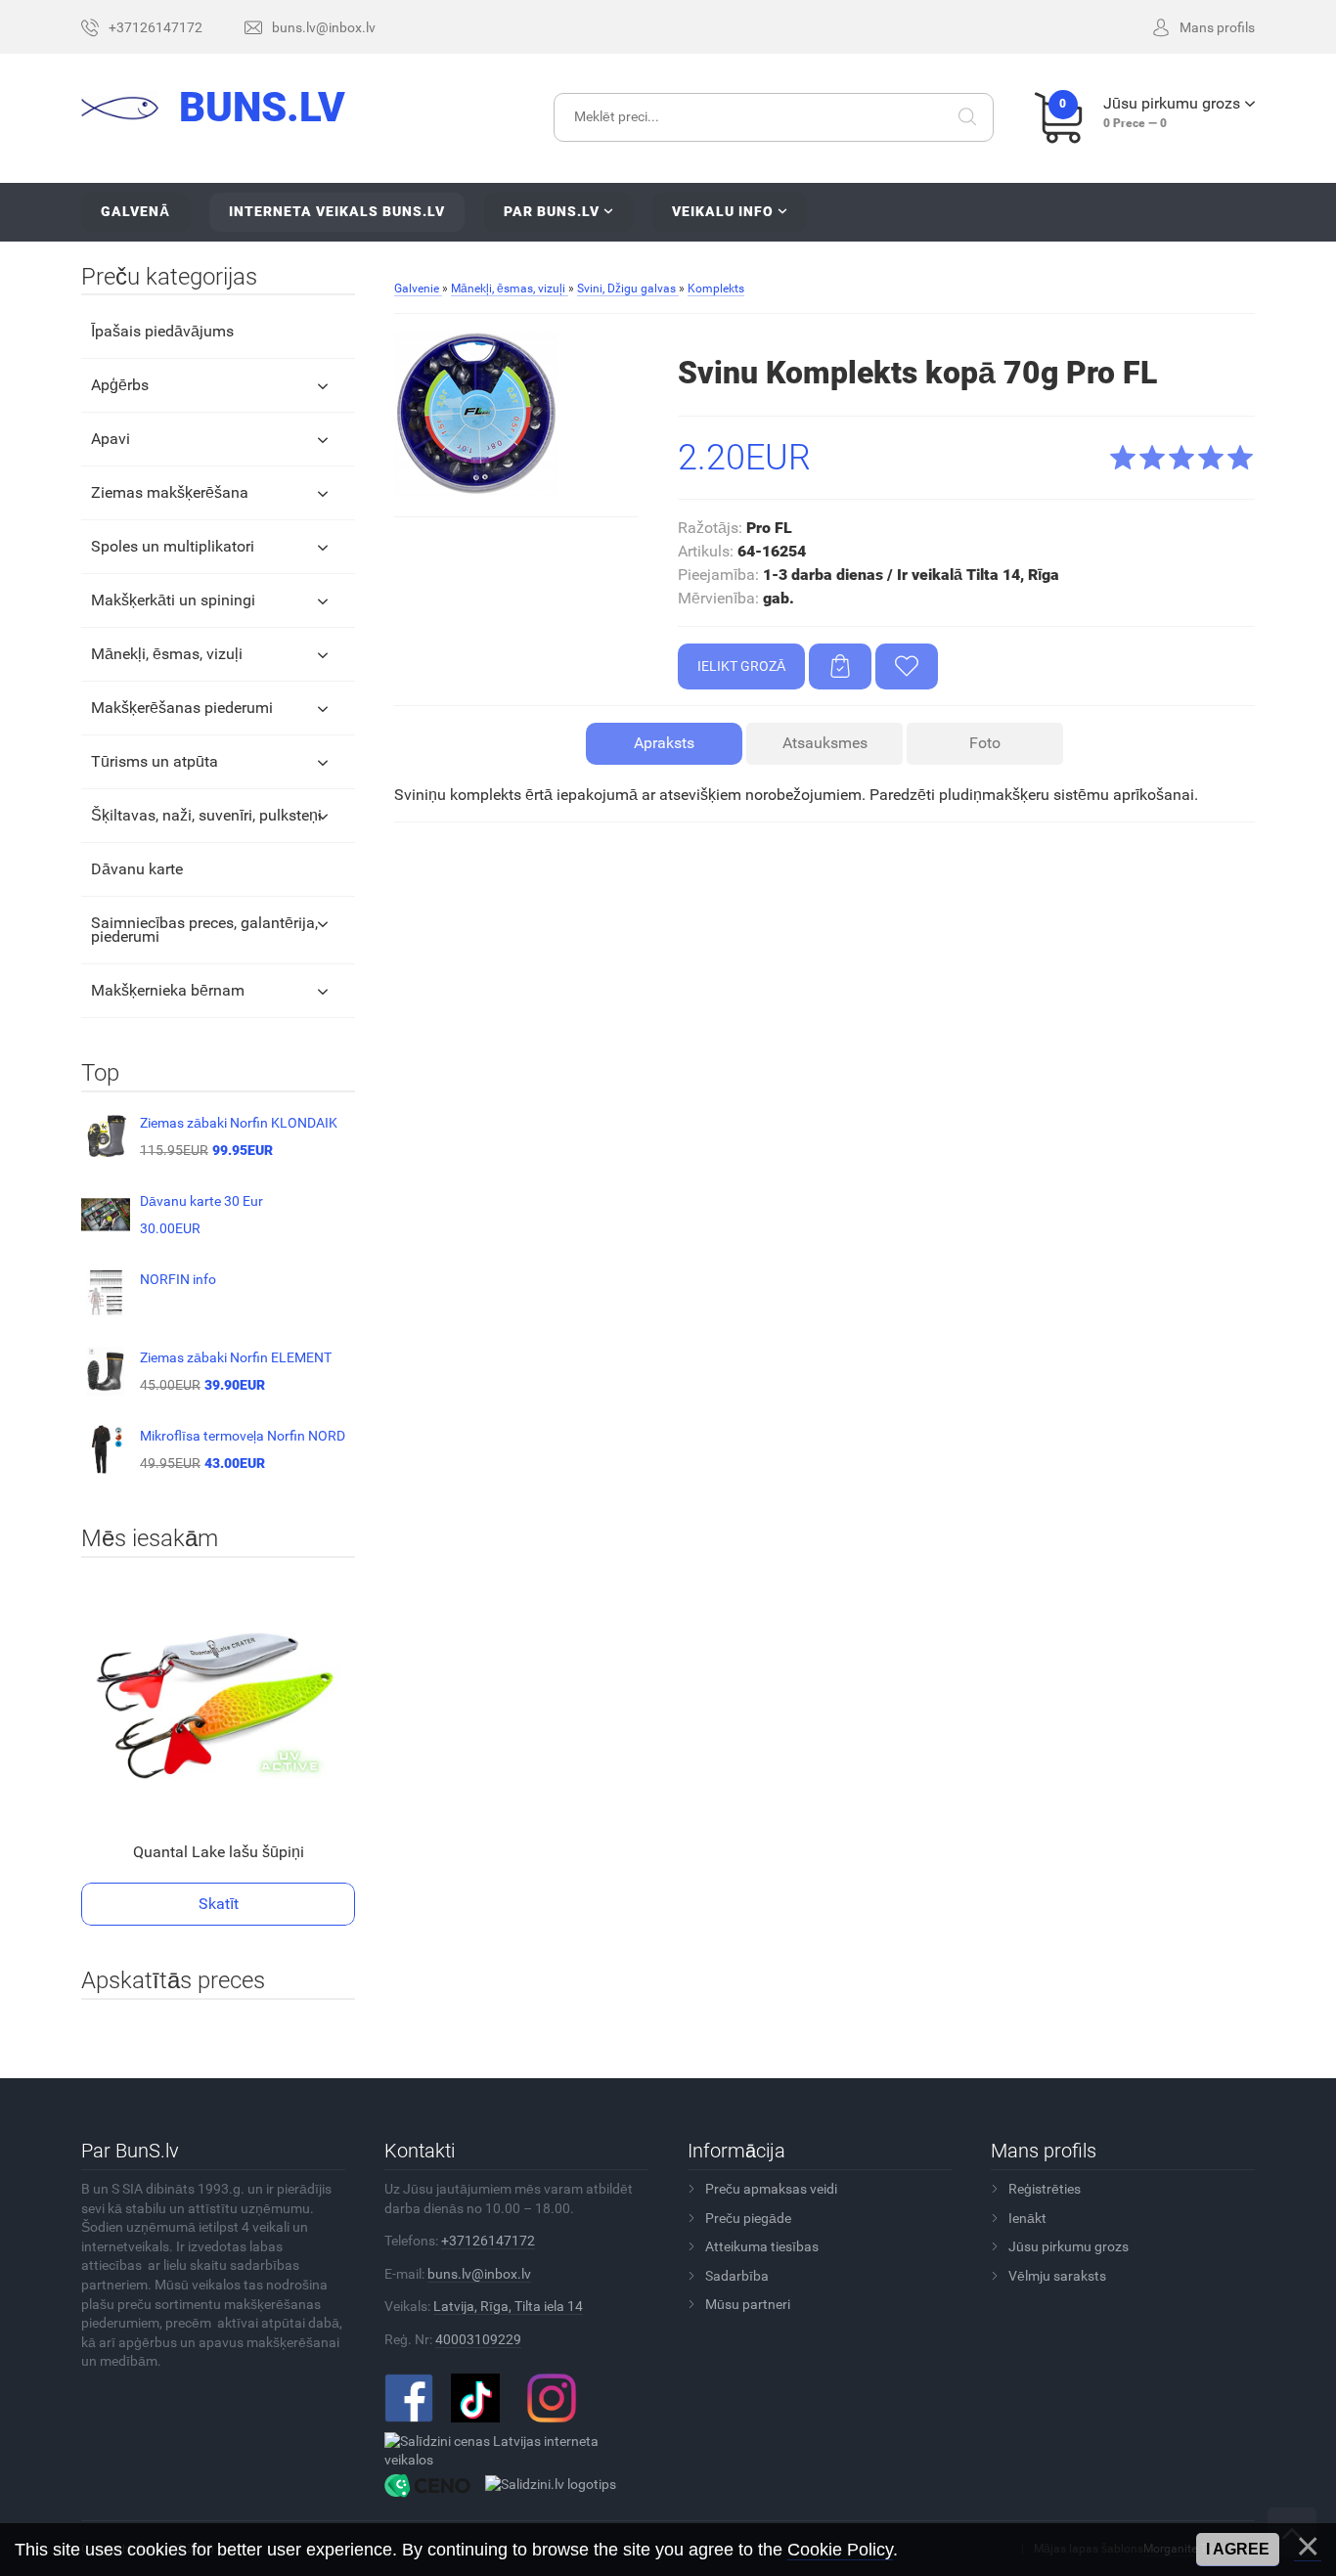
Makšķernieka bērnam (168, 990)
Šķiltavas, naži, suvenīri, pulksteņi (206, 815)
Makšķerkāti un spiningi (173, 600)
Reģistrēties (1045, 2189)
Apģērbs (120, 385)
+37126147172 (488, 2241)
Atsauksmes (825, 743)
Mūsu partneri (748, 2304)
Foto (985, 743)
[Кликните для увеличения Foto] (477, 414)
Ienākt (1027, 2218)
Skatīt (219, 1904)
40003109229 (478, 2339)
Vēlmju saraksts (1057, 2276)
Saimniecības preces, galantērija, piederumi (204, 930)
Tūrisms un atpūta (155, 761)
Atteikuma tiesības (762, 2246)
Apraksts (664, 743)
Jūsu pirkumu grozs (1069, 2246)
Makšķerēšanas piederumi (182, 708)
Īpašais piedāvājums (162, 331)
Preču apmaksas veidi (771, 2189)
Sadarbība (737, 2276)
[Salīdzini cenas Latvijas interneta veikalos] (509, 2450)
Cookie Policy (840, 2550)
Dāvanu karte (137, 869)
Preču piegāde (748, 2218)
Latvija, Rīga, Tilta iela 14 (508, 2306)
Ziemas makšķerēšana (170, 492)
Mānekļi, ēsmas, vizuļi (167, 654)
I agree (1238, 2549)
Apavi (111, 439)
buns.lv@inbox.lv (479, 2274)
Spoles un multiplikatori (173, 546)
